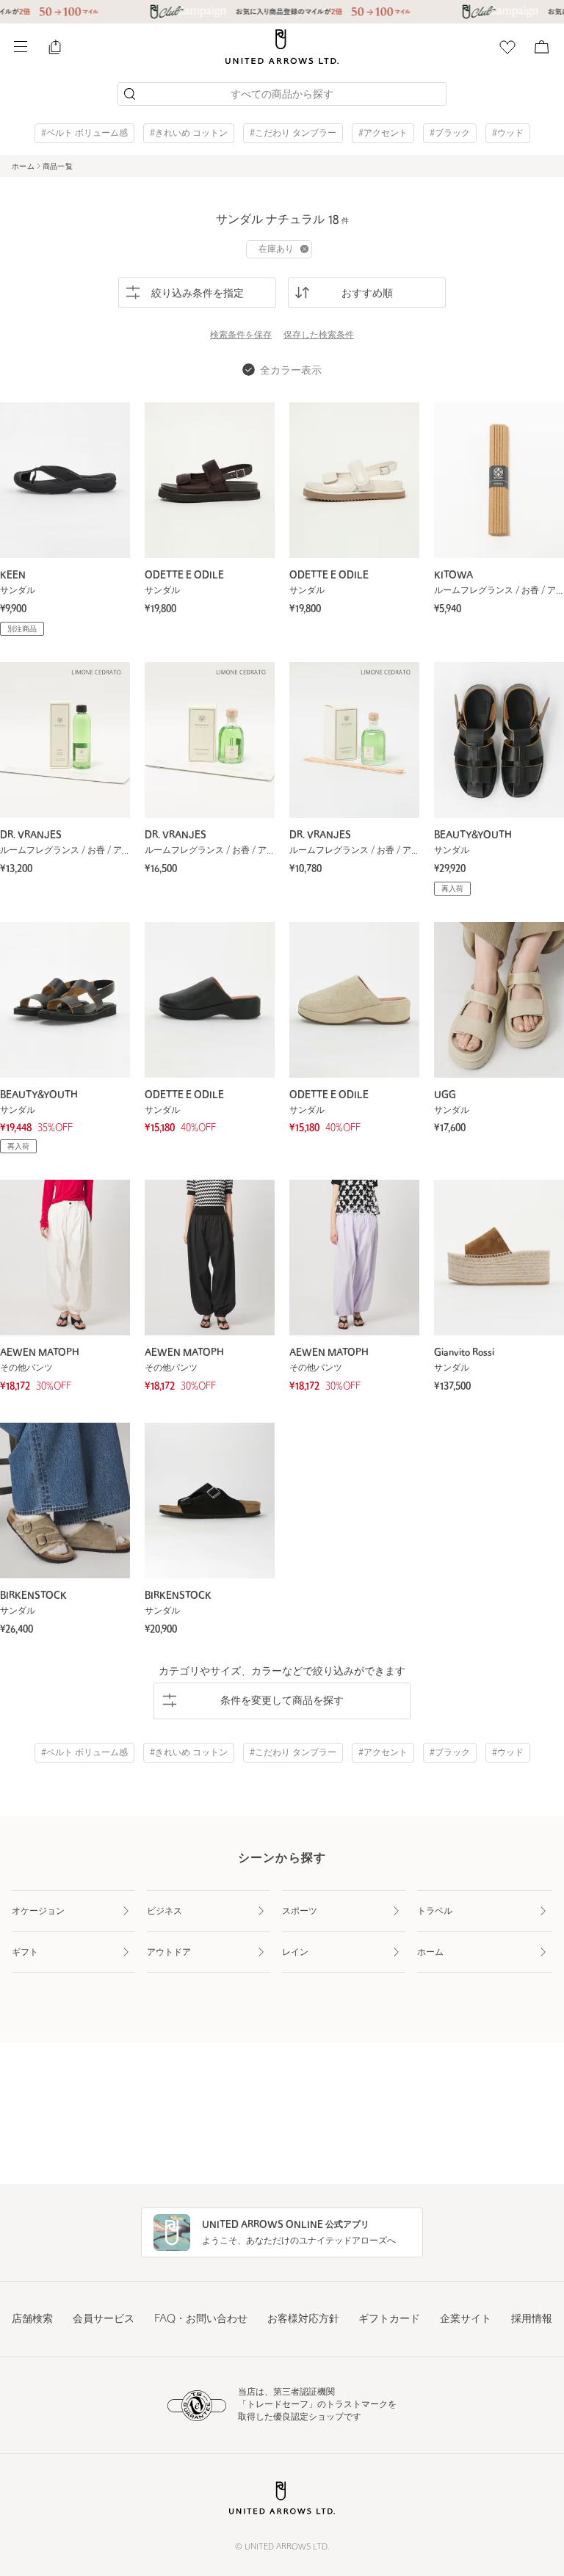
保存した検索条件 (319, 335)
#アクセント (383, 134)
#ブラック (450, 134)
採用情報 (532, 2319)
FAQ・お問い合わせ (201, 2319)
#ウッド (508, 134)
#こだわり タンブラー (293, 134)
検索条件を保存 (241, 335)
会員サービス (104, 2319)
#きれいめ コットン (189, 134)
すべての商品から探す (282, 95)
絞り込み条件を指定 (198, 294)
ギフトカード (389, 2319)
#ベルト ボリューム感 (84, 134)
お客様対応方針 (303, 2319)
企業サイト (466, 2319)
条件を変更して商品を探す (282, 1701)
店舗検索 (32, 2319)
